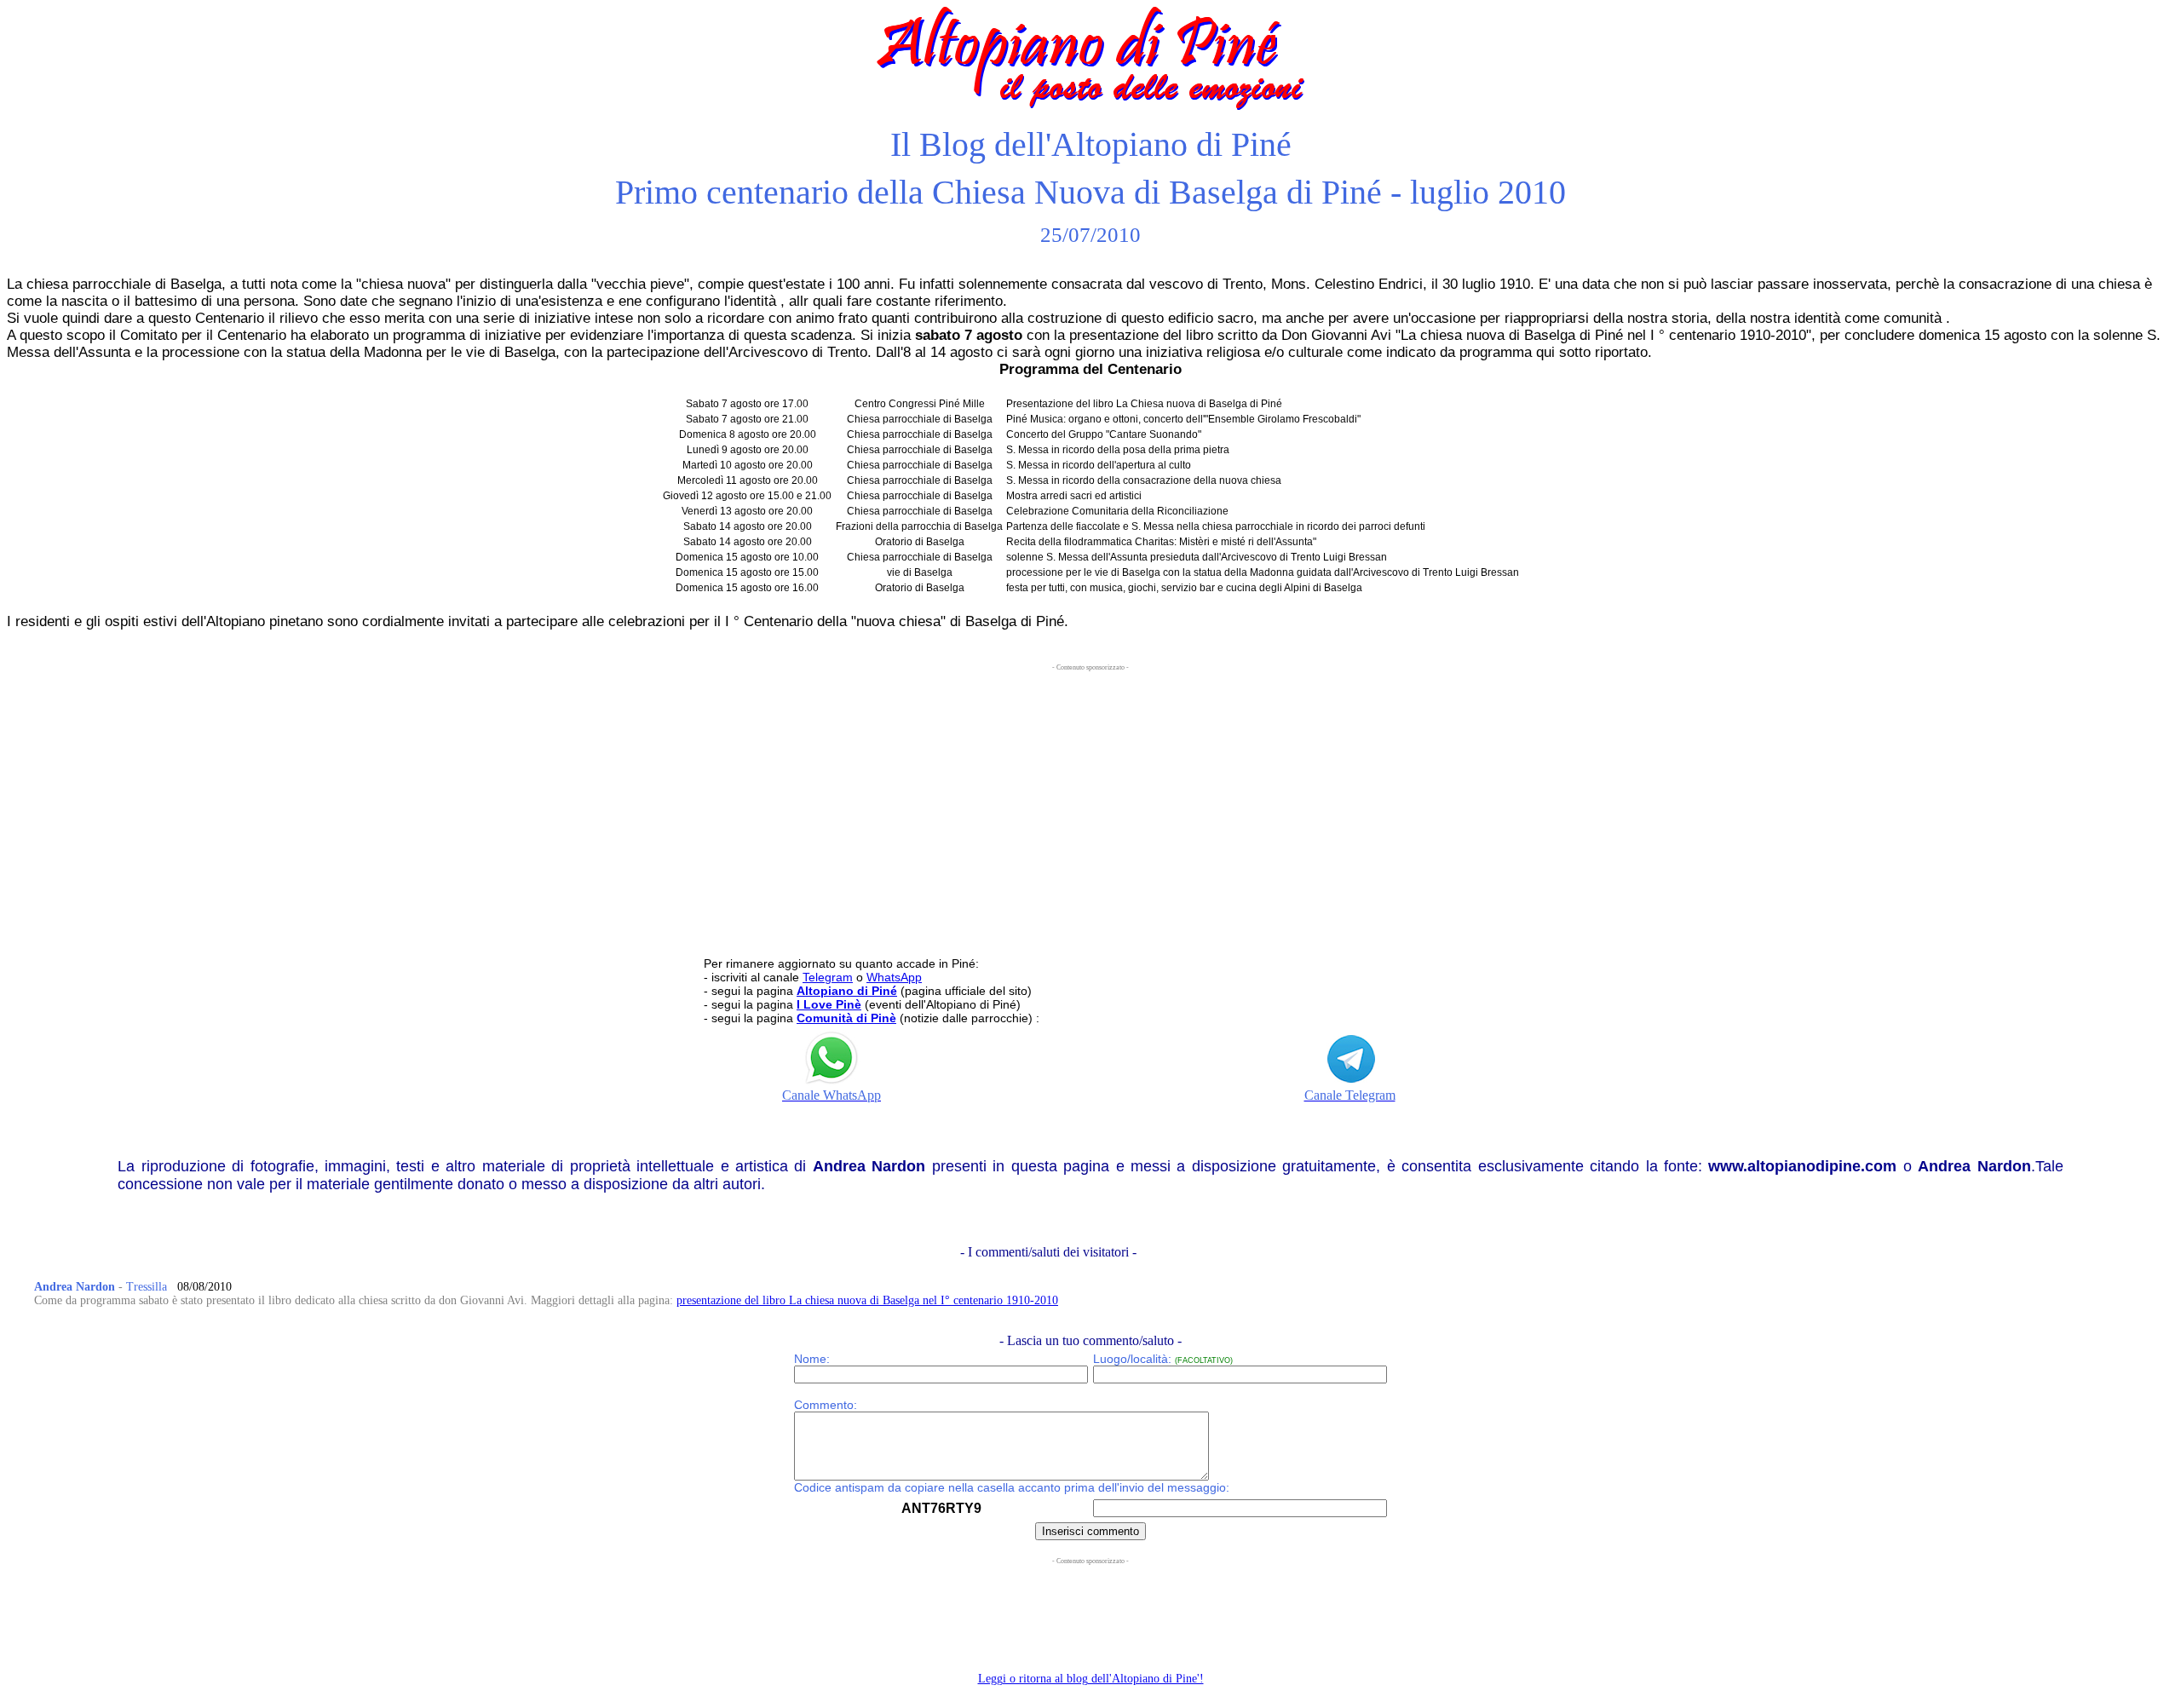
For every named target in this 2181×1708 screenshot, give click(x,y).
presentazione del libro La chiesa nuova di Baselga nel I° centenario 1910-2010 (867, 1300)
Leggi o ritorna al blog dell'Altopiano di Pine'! (1091, 1679)
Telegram (828, 977)
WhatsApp (894, 977)
